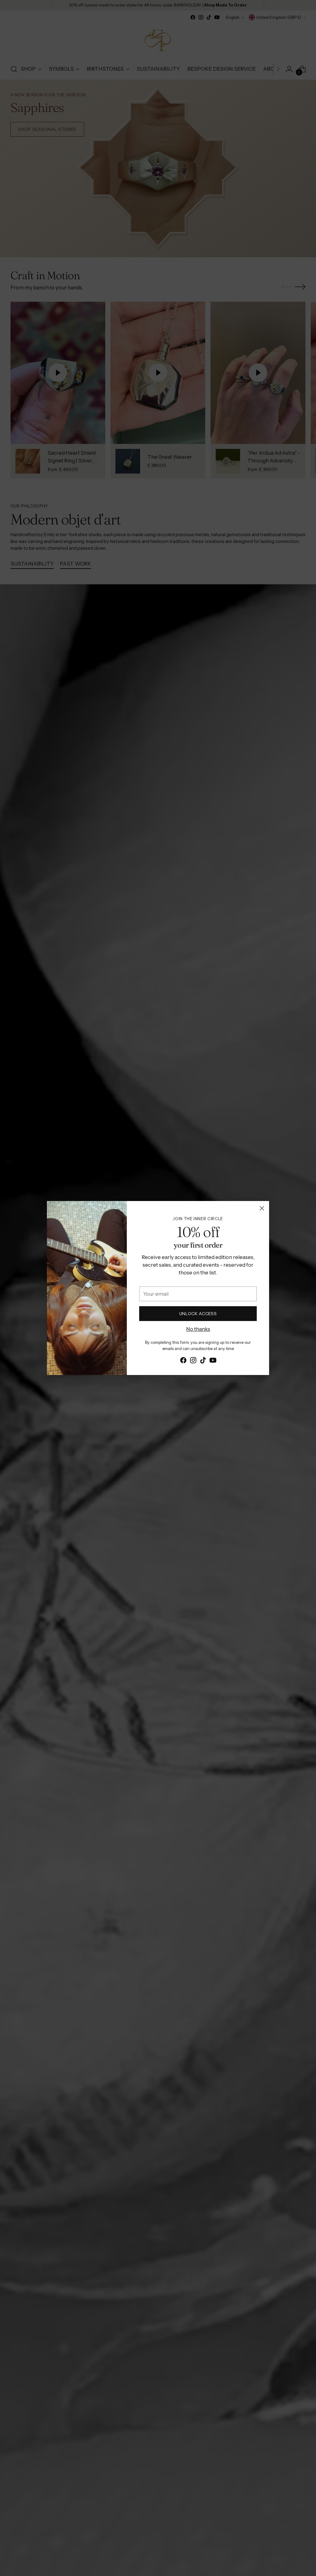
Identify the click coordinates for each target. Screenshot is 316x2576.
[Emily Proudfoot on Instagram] (193, 1361)
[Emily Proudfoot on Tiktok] (203, 1361)
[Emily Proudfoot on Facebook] (183, 1361)
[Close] (262, 1208)
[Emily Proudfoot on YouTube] (213, 1361)
